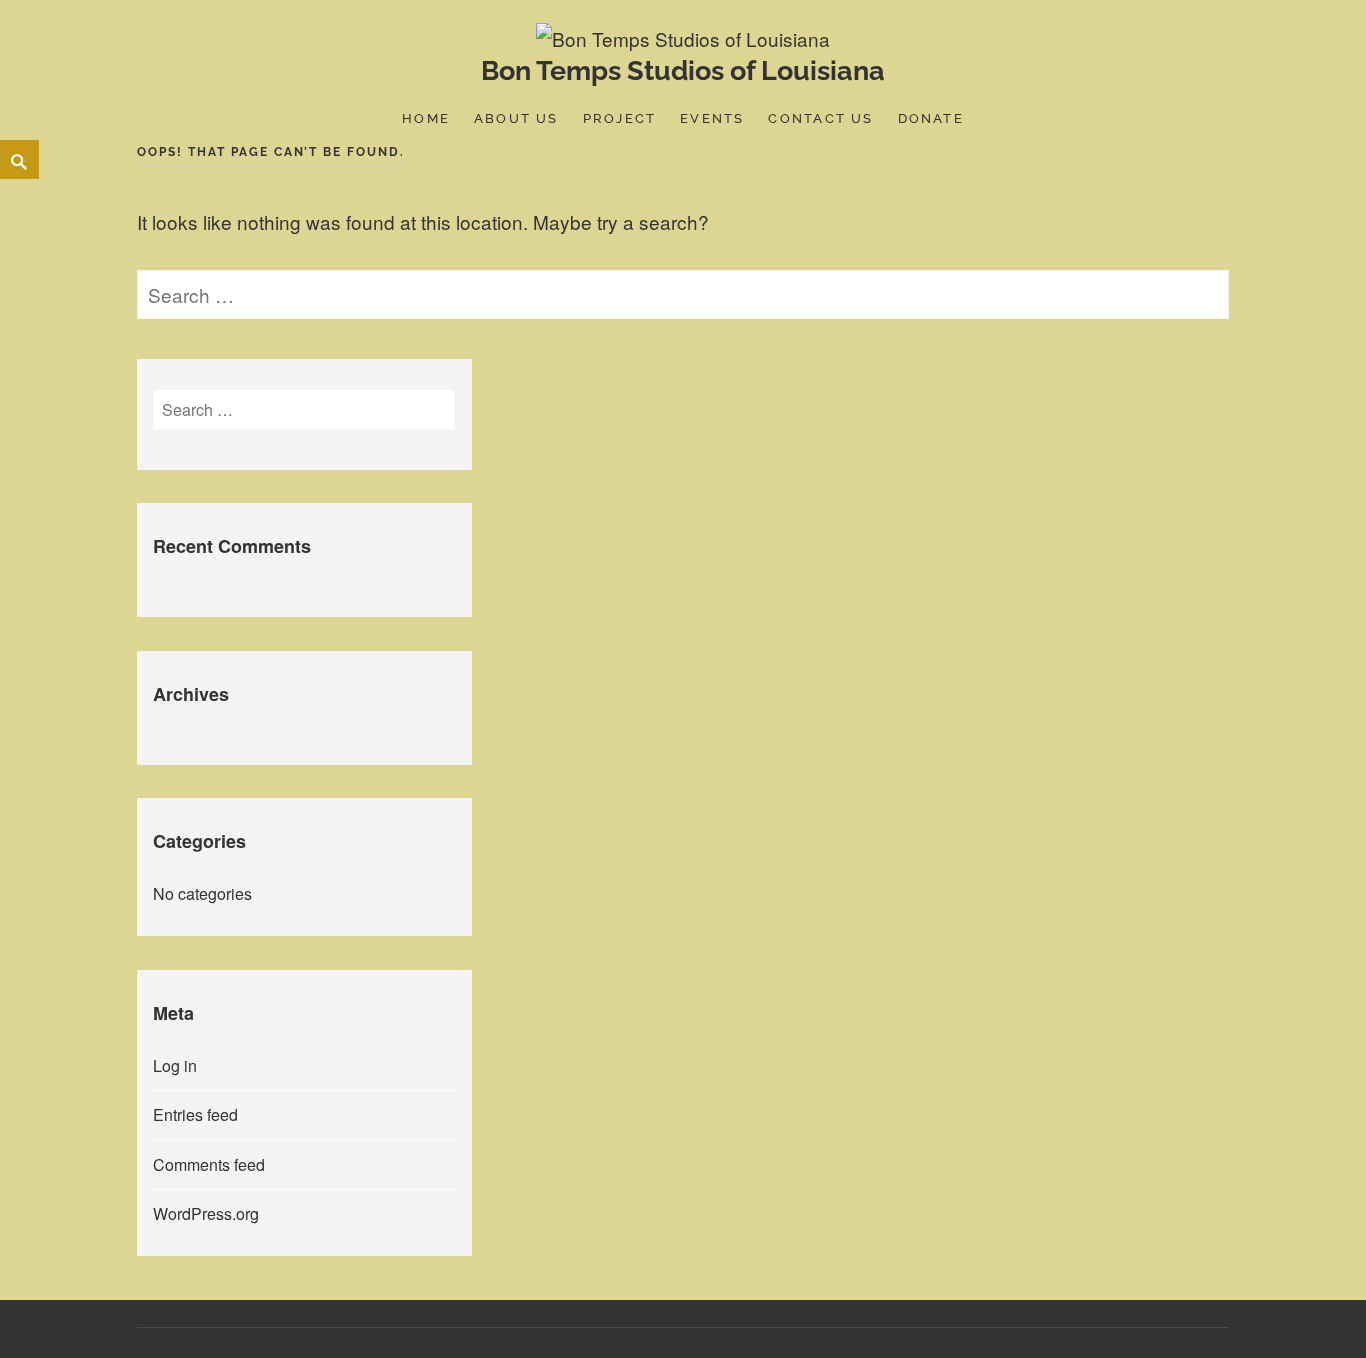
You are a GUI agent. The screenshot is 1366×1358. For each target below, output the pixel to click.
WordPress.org (206, 1213)
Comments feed (209, 1164)
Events (712, 118)
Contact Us (820, 118)
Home (426, 118)
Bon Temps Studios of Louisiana (683, 70)
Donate (931, 118)
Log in (175, 1065)
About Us (516, 118)
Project (619, 118)
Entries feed (195, 1114)
